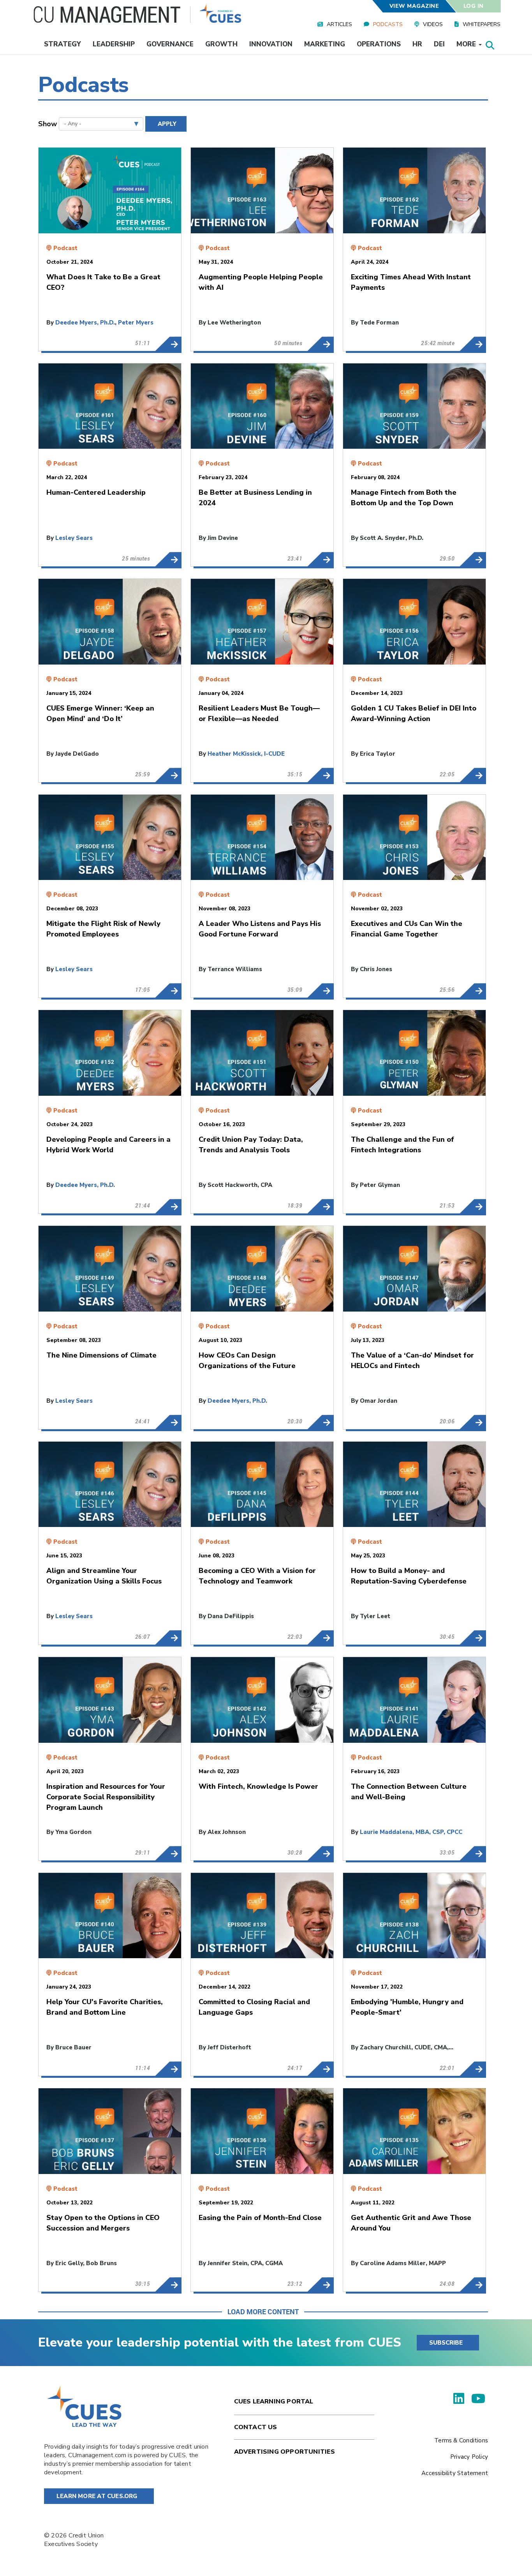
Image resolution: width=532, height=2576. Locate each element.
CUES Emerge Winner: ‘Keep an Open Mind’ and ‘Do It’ (168, 775)
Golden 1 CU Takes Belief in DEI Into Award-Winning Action (473, 775)
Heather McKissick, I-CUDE (246, 754)
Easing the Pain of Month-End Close (320, 2285)
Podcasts (388, 24)
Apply (167, 124)
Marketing (325, 44)
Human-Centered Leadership (168, 559)
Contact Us (256, 2427)
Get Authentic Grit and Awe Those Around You (473, 2285)
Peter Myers (136, 323)
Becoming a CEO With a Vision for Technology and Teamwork (320, 1638)
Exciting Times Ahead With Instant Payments (473, 344)
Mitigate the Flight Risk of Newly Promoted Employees (168, 991)
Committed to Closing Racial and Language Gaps (320, 2069)
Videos (433, 24)
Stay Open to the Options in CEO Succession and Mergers (168, 2285)
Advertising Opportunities (284, 2452)
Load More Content (263, 2312)
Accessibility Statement (455, 2473)
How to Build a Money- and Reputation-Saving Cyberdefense (473, 1638)
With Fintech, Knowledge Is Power (320, 1853)
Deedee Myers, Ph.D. (85, 323)
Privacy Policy (469, 2457)
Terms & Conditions (461, 2440)
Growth (221, 44)
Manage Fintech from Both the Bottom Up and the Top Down (473, 559)
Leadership (114, 44)
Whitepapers (482, 24)
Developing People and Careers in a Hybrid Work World (168, 1206)
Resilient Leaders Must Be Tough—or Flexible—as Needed (320, 775)
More (467, 44)
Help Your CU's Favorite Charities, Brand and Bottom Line (168, 2069)
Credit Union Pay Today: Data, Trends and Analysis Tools (320, 1206)
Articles (339, 24)
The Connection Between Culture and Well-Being (473, 1853)
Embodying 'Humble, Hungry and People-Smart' (473, 2069)
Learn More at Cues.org (97, 2496)
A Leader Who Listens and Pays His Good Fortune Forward (320, 991)
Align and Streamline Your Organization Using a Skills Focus (168, 1638)
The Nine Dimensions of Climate (168, 1422)
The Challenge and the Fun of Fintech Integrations (473, 1206)
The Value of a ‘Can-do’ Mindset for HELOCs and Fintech (473, 1422)
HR (417, 44)
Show (48, 124)
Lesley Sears (74, 538)
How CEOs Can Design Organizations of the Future (320, 1422)
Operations (379, 44)
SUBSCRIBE (446, 2343)
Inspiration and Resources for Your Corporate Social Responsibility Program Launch (168, 1853)
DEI (439, 44)
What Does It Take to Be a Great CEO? (168, 344)
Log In (474, 6)
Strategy (63, 44)
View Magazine (414, 6)
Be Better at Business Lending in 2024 (320, 559)
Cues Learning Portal (274, 2401)
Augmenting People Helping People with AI (320, 344)
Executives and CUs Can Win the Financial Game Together (473, 991)
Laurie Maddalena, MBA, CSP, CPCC (411, 1832)
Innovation (271, 44)
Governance (170, 44)
